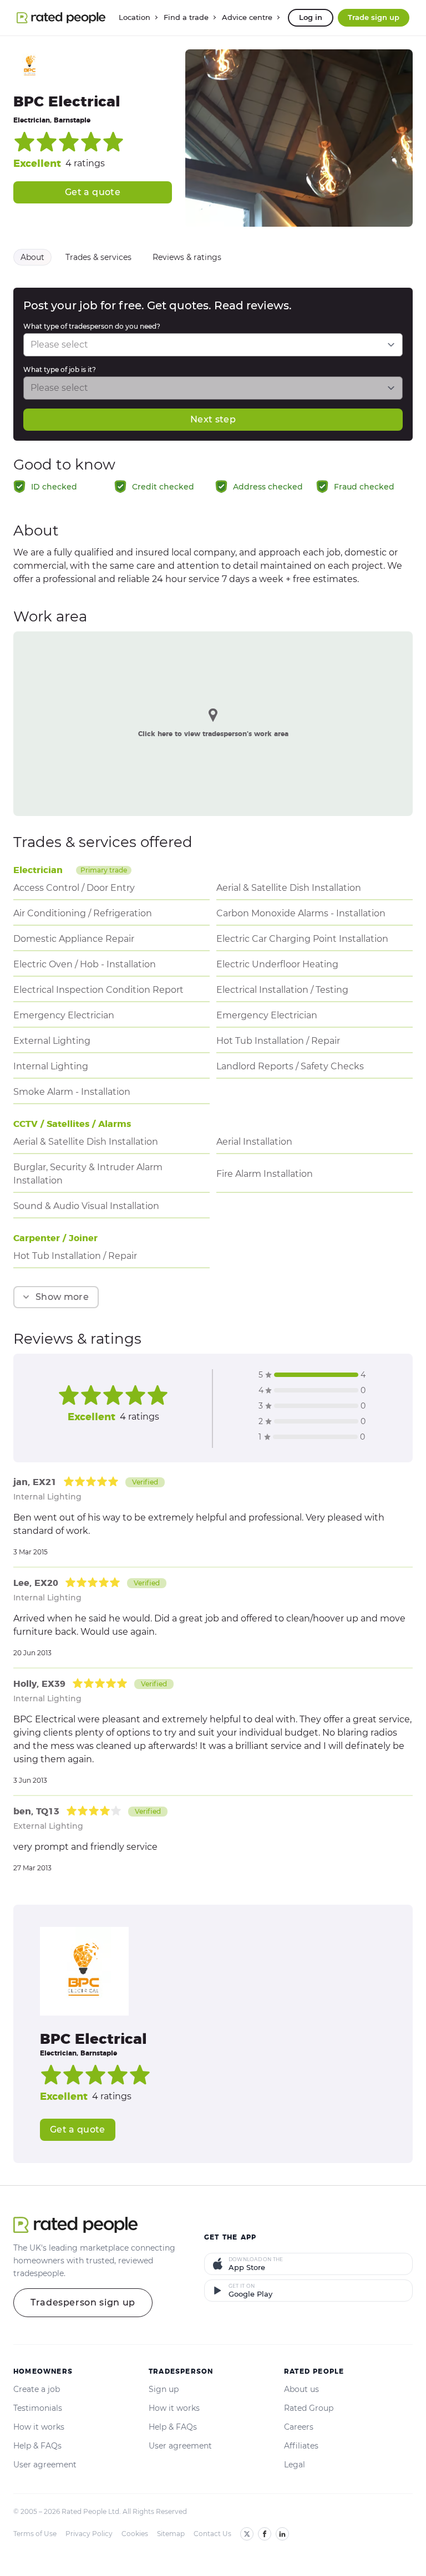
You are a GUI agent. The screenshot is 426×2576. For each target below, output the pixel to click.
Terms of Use (35, 2534)
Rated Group (309, 2408)
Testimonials (38, 2408)
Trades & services (98, 257)
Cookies (135, 2534)
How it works (39, 2427)
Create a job (37, 2389)
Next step (213, 419)
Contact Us (212, 2534)
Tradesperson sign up (83, 2302)
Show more (62, 1297)
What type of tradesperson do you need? (92, 326)
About (32, 257)
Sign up (164, 2389)
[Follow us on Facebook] (265, 2534)
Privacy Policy (89, 2534)
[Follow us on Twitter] (247, 2534)
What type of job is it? (60, 369)
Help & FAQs (37, 2446)
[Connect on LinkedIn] (282, 2534)
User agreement (45, 2465)
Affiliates (301, 2446)
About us (301, 2389)
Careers (299, 2427)
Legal (295, 2465)
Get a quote (93, 192)
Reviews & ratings (187, 257)
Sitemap (171, 2534)
